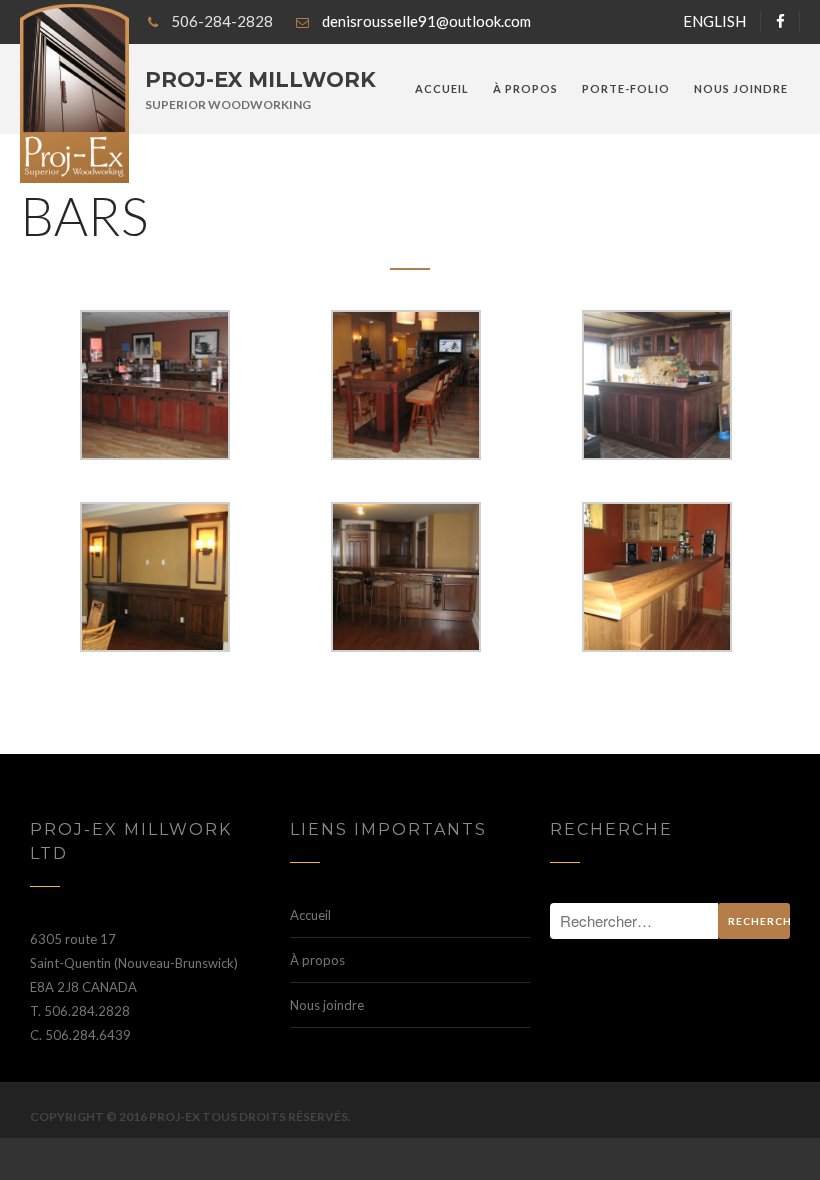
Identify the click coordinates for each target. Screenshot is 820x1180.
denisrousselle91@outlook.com (426, 21)
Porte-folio (626, 88)
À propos (525, 88)
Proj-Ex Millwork (260, 79)
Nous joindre (741, 88)
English (714, 21)
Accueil (442, 88)
